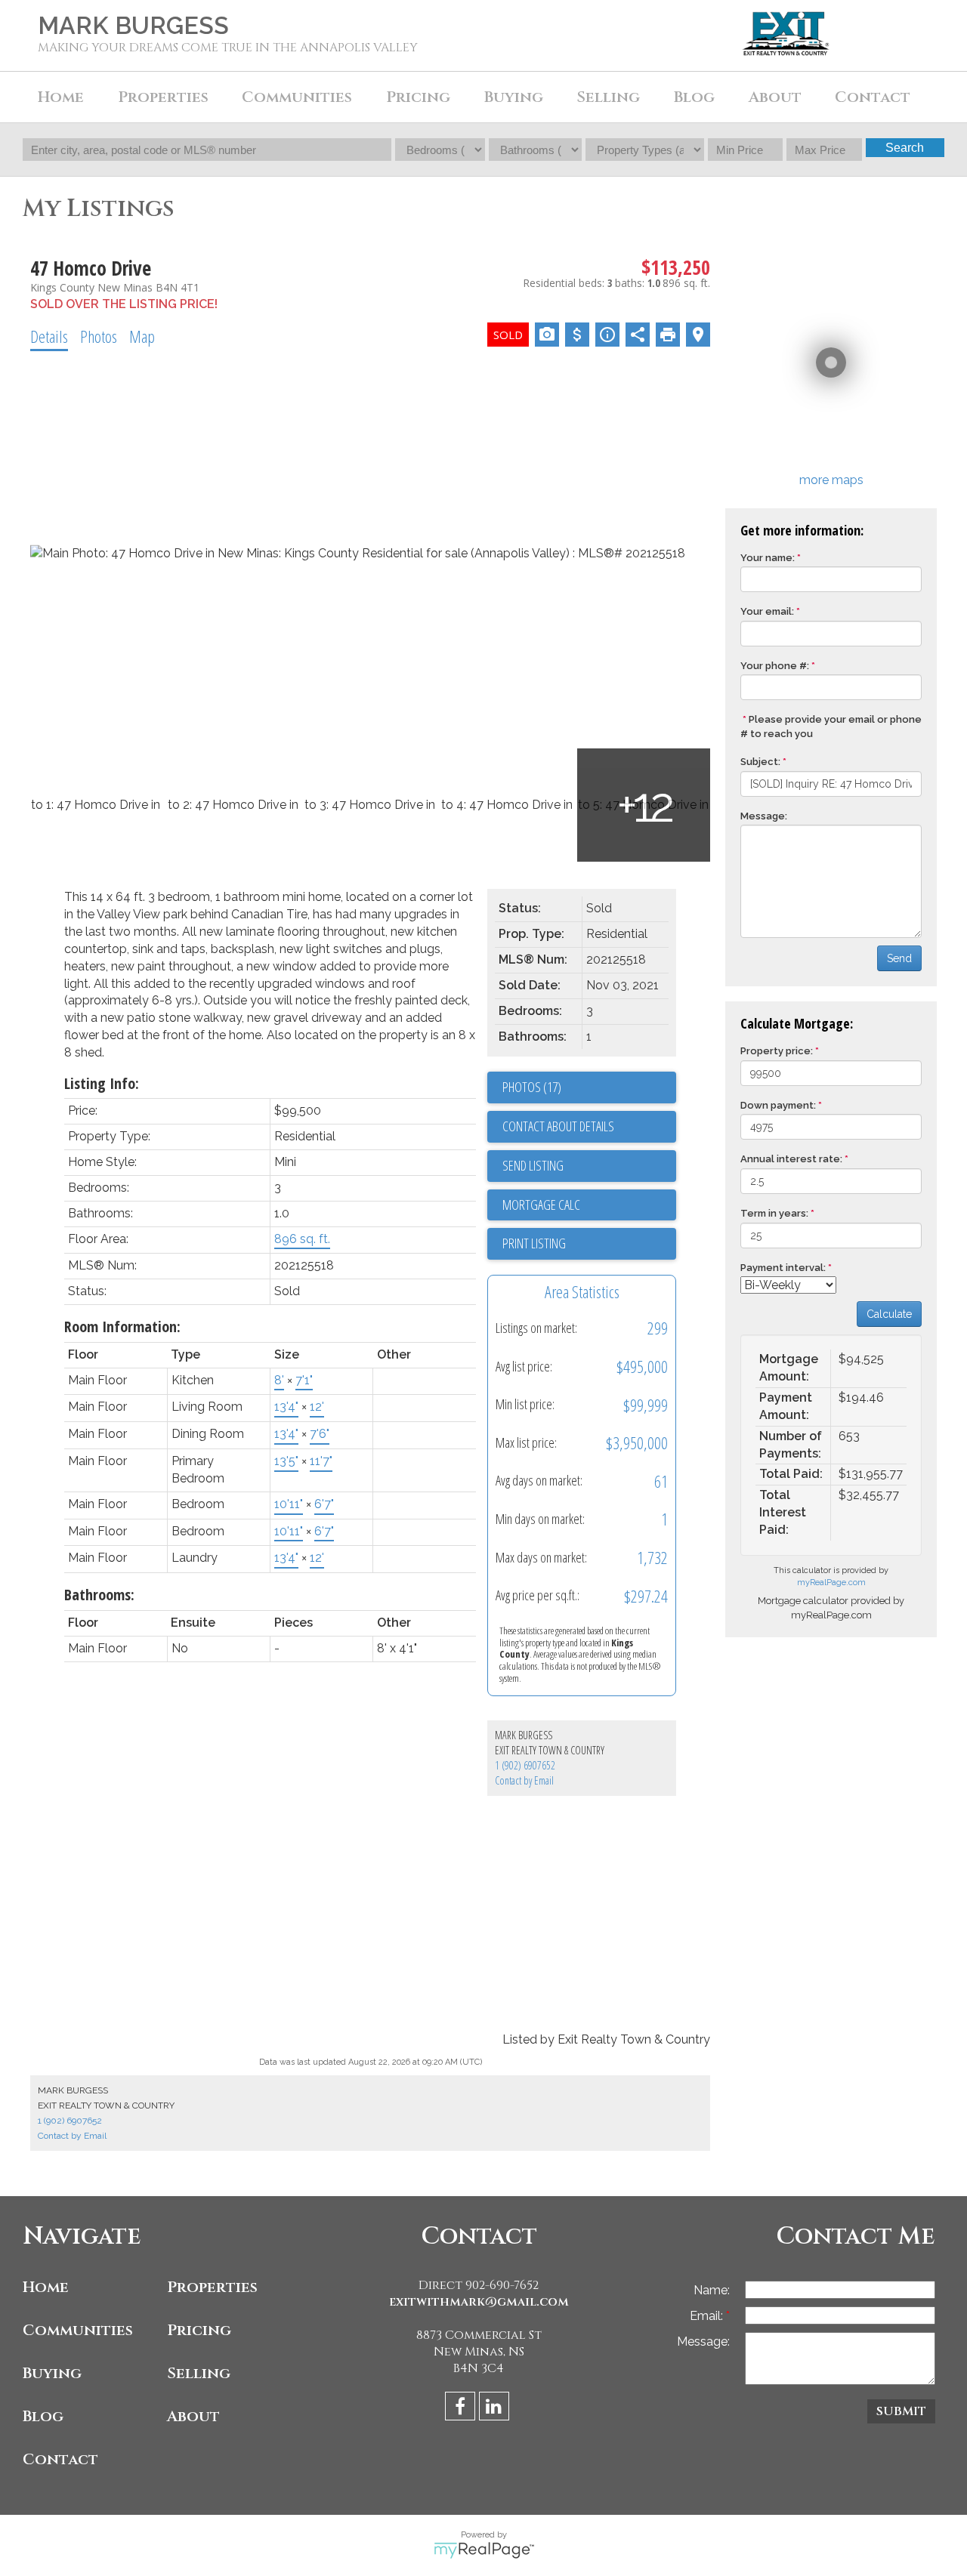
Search (905, 148)
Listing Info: (102, 1083)
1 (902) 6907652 (525, 1765)
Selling (199, 2373)
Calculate (889, 1314)
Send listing (533, 1165)
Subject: (760, 762)
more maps (831, 480)
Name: (712, 2290)
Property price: (777, 1051)
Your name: (768, 558)
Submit (901, 2411)
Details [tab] (49, 336)
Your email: (767, 611)
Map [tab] (142, 336)
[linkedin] (496, 2409)
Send (899, 958)
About (193, 2416)
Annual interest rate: (791, 1159)
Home (61, 97)
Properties (212, 2287)
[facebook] (462, 2409)
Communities (78, 2330)
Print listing (534, 1243)
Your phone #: (775, 666)
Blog (694, 97)
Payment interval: (783, 1268)
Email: (708, 2316)
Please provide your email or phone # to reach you (831, 727)
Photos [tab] (99, 336)
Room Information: (122, 1327)
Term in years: (774, 1213)
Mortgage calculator (589, 1205)
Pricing (199, 2330)
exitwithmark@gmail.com (479, 2302)
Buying (52, 2373)
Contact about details (558, 1126)
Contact (873, 97)
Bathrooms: (99, 1595)
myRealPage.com (831, 1583)
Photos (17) (532, 1087)
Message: (764, 816)
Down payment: (778, 1105)
